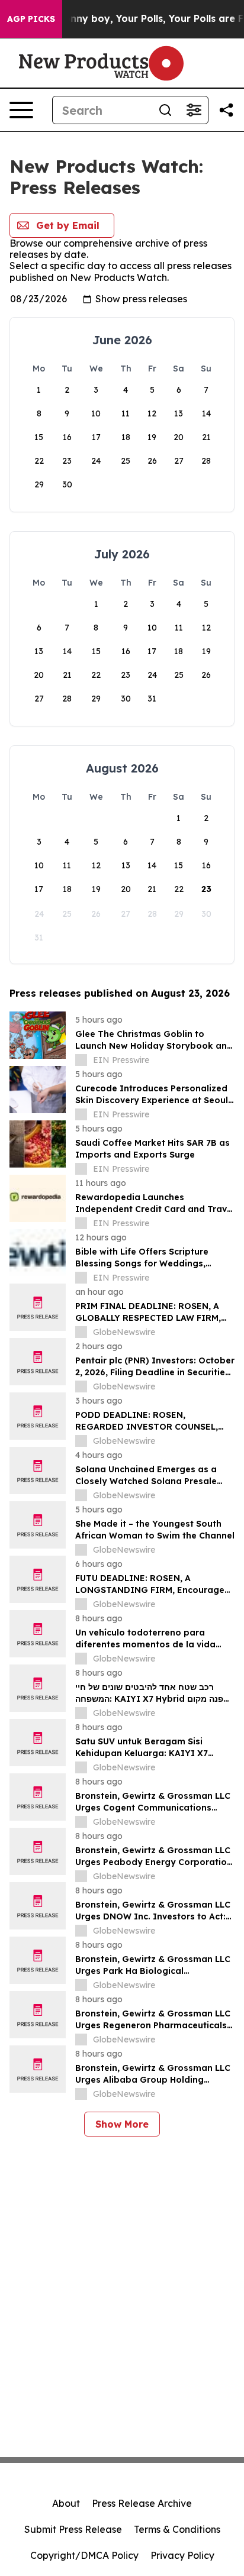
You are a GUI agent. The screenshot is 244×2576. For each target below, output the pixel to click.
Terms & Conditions (177, 2529)
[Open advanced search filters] (194, 110)
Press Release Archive (142, 2503)
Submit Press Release (73, 2529)
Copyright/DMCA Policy (84, 2555)
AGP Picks (31, 19)
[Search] (165, 110)
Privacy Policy (182, 2555)
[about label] (81, 1060)
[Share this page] (226, 110)
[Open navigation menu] (21, 110)
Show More (122, 2124)
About (66, 2503)
